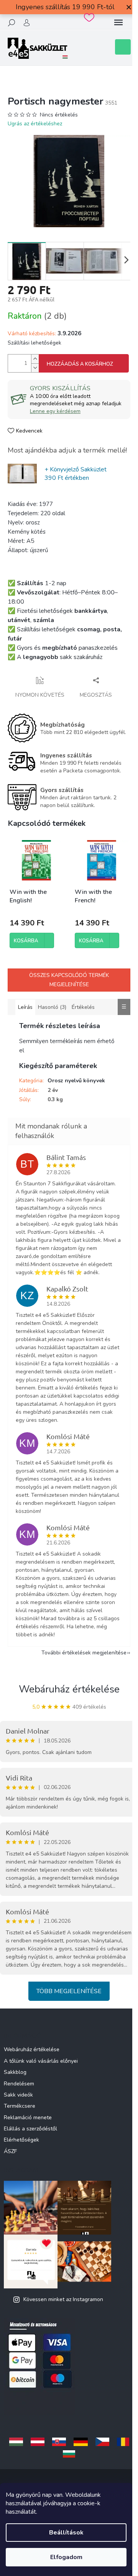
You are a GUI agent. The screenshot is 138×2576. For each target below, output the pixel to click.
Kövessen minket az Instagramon (63, 2299)
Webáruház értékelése (69, 1689)
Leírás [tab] (25, 1007)
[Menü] (118, 23)
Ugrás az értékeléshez (35, 124)
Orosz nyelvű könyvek (76, 1081)
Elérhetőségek (21, 2140)
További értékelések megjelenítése (84, 1653)
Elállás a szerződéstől (30, 2129)
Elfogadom (66, 2557)
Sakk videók (18, 2095)
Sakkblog (15, 2072)
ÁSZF (10, 2151)
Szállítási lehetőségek (34, 343)
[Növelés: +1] (35, 359)
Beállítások (66, 2533)
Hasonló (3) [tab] (52, 1007)
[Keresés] (11, 23)
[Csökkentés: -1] (35, 368)
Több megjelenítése (69, 1991)
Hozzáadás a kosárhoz (80, 364)
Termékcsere (20, 2106)
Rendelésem (19, 2084)
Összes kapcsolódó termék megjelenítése (69, 980)
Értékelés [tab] (83, 1007)
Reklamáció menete (28, 2118)
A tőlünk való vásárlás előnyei (41, 2061)
